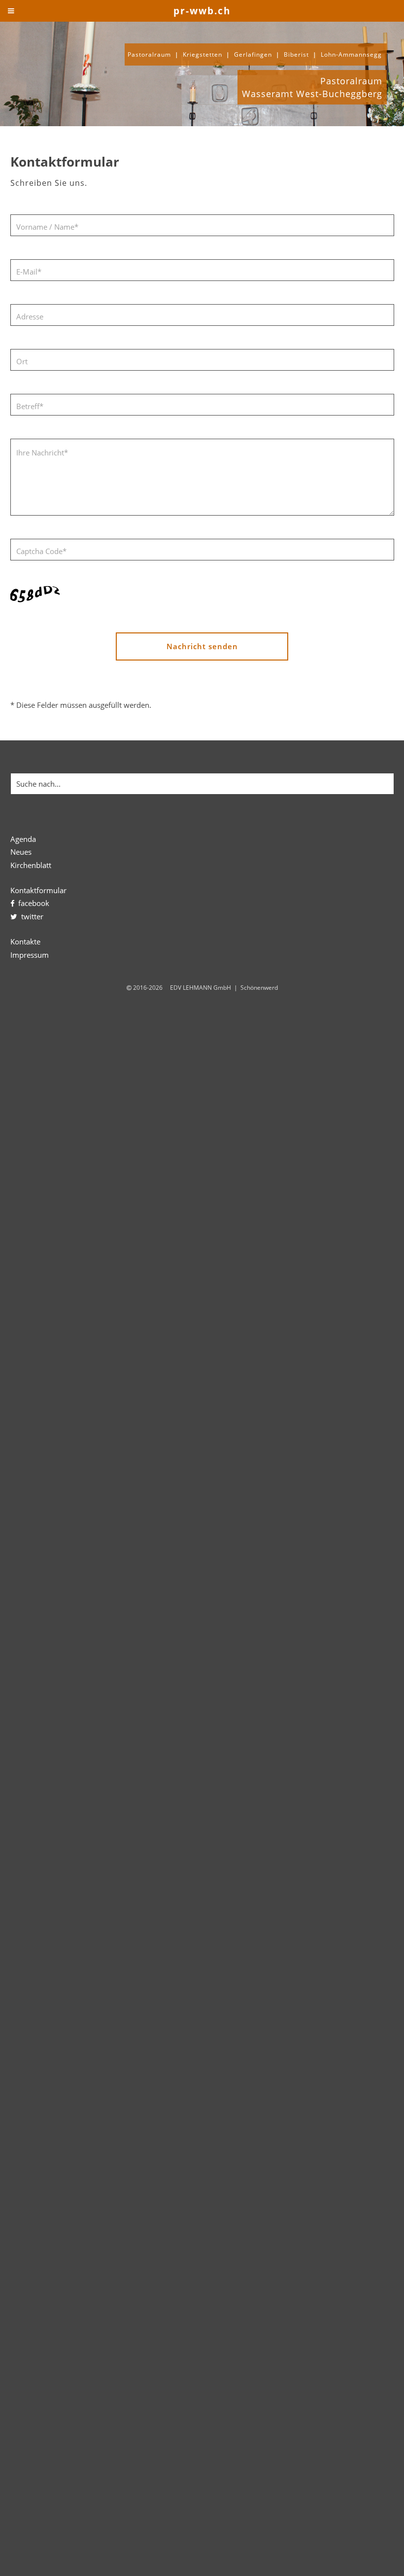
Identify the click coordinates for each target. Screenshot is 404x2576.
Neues (21, 852)
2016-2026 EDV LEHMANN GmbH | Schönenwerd (205, 987)
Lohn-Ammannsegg (351, 54)
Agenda (23, 839)
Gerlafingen (253, 54)
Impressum (30, 955)
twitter (30, 916)
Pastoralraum (149, 54)
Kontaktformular (38, 890)
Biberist (296, 54)
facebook (32, 903)
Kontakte (25, 941)
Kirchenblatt (31, 865)
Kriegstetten (202, 54)
